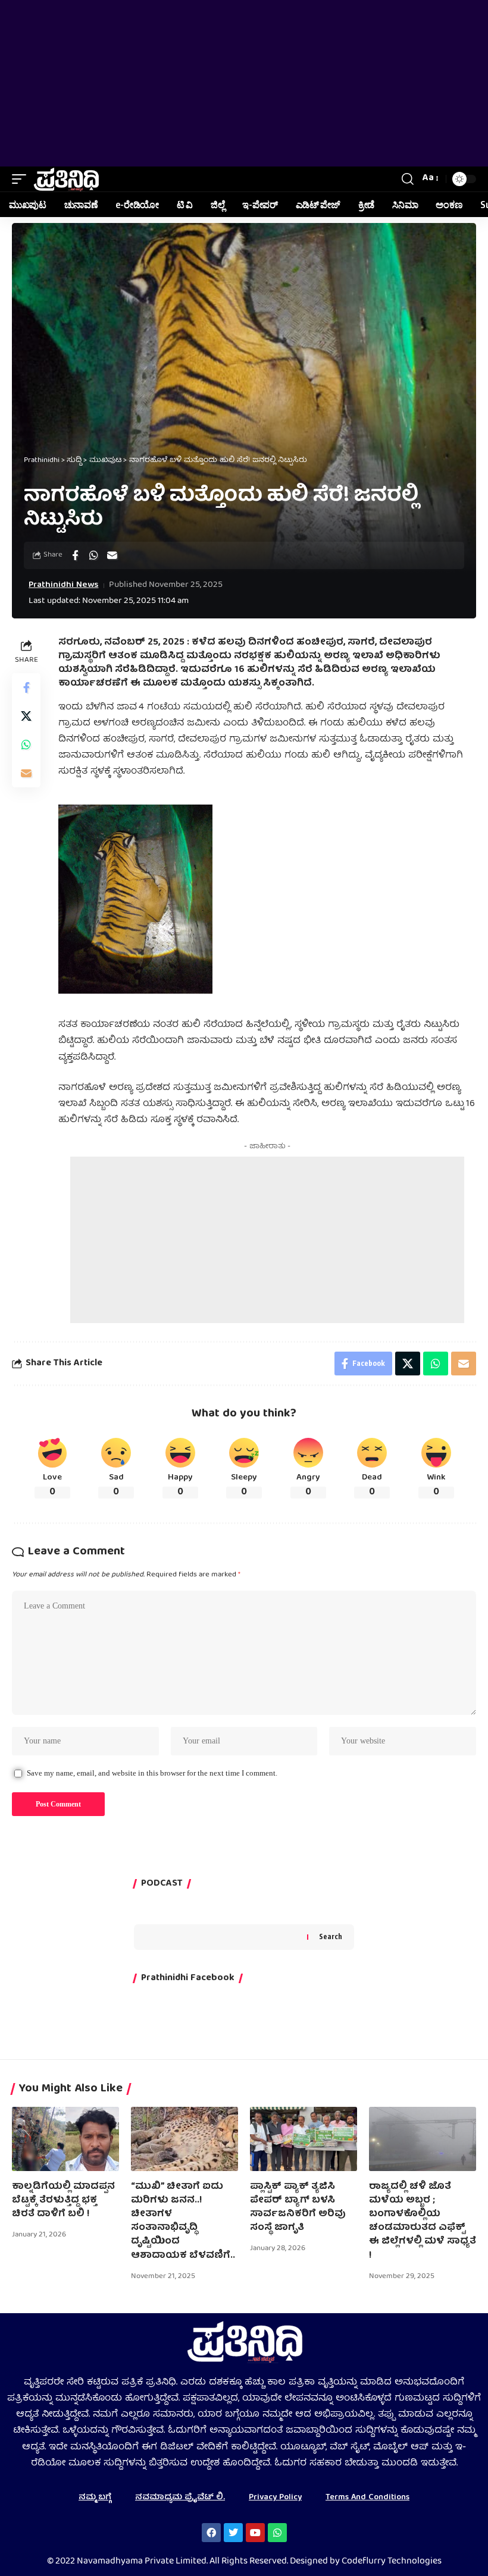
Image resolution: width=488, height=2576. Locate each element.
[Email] (112, 555)
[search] (408, 179)
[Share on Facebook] (75, 555)
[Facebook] (211, 2533)
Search (331, 1936)
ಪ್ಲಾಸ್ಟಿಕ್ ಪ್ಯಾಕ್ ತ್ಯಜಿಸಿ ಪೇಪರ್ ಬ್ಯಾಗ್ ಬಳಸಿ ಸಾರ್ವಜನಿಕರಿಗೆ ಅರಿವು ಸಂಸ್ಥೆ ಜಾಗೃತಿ (298, 2208)
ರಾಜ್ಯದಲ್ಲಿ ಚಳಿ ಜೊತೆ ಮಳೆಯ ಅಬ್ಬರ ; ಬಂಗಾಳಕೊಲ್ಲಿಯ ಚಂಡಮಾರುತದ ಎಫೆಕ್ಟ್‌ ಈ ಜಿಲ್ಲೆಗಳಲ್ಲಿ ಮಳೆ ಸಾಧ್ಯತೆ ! (423, 2222)
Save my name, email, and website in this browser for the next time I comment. (152, 1773)
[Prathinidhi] (66, 179)
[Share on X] (26, 716)
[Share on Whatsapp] (93, 555)
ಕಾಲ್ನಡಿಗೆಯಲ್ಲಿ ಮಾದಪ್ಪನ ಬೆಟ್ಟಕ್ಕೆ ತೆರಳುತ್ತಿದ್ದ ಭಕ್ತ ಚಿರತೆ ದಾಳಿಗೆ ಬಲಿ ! (63, 2201)
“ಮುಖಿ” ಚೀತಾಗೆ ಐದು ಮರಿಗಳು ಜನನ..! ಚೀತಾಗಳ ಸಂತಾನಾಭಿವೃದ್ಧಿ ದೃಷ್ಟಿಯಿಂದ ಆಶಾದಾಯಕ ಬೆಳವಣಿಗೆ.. (183, 2222)
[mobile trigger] (22, 179)
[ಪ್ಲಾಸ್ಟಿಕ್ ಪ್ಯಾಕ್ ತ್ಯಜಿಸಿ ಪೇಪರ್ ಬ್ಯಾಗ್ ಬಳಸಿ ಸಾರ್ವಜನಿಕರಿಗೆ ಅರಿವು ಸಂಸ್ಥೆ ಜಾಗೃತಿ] (304, 2139)
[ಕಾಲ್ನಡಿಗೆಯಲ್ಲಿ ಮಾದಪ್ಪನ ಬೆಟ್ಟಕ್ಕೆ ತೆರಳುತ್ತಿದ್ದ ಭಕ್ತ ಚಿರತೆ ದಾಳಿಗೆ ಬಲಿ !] (65, 2139)
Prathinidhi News (63, 585)
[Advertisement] (244, 83)
